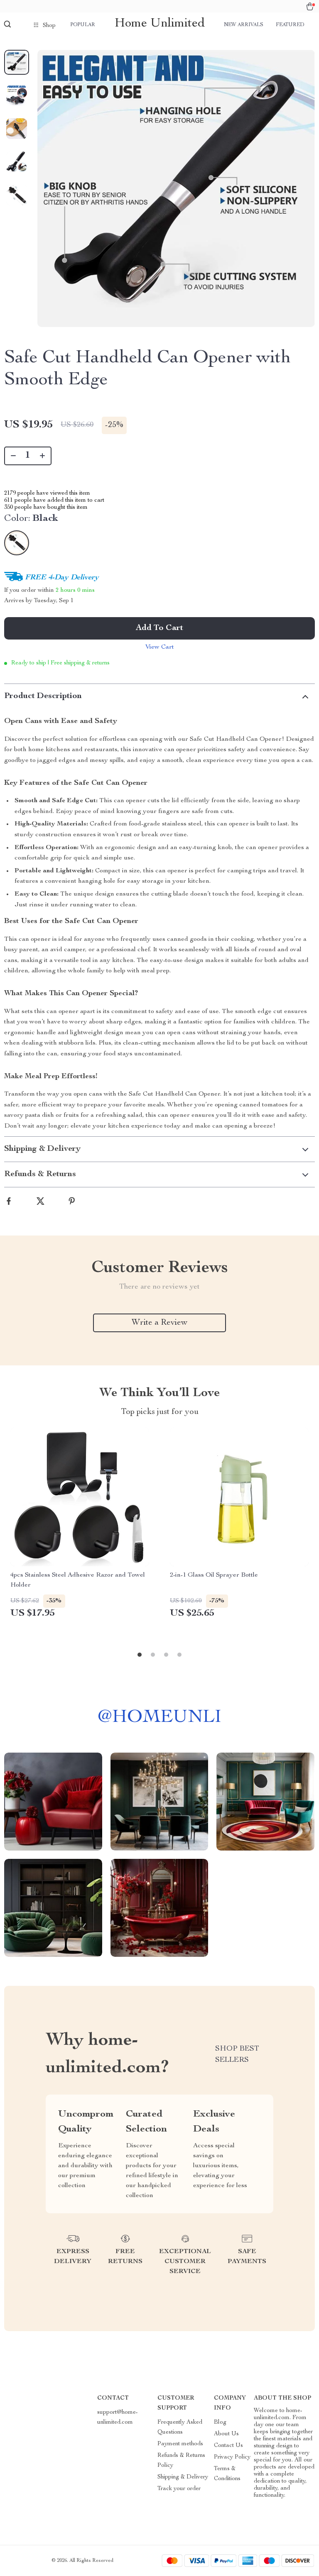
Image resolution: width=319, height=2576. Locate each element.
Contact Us (228, 2446)
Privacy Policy (232, 2457)
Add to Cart (159, 628)
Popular (83, 25)
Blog (220, 2422)
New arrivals (244, 25)
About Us (226, 2434)
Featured (290, 25)
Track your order (179, 2489)
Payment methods (180, 2444)
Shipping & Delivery (183, 2477)
